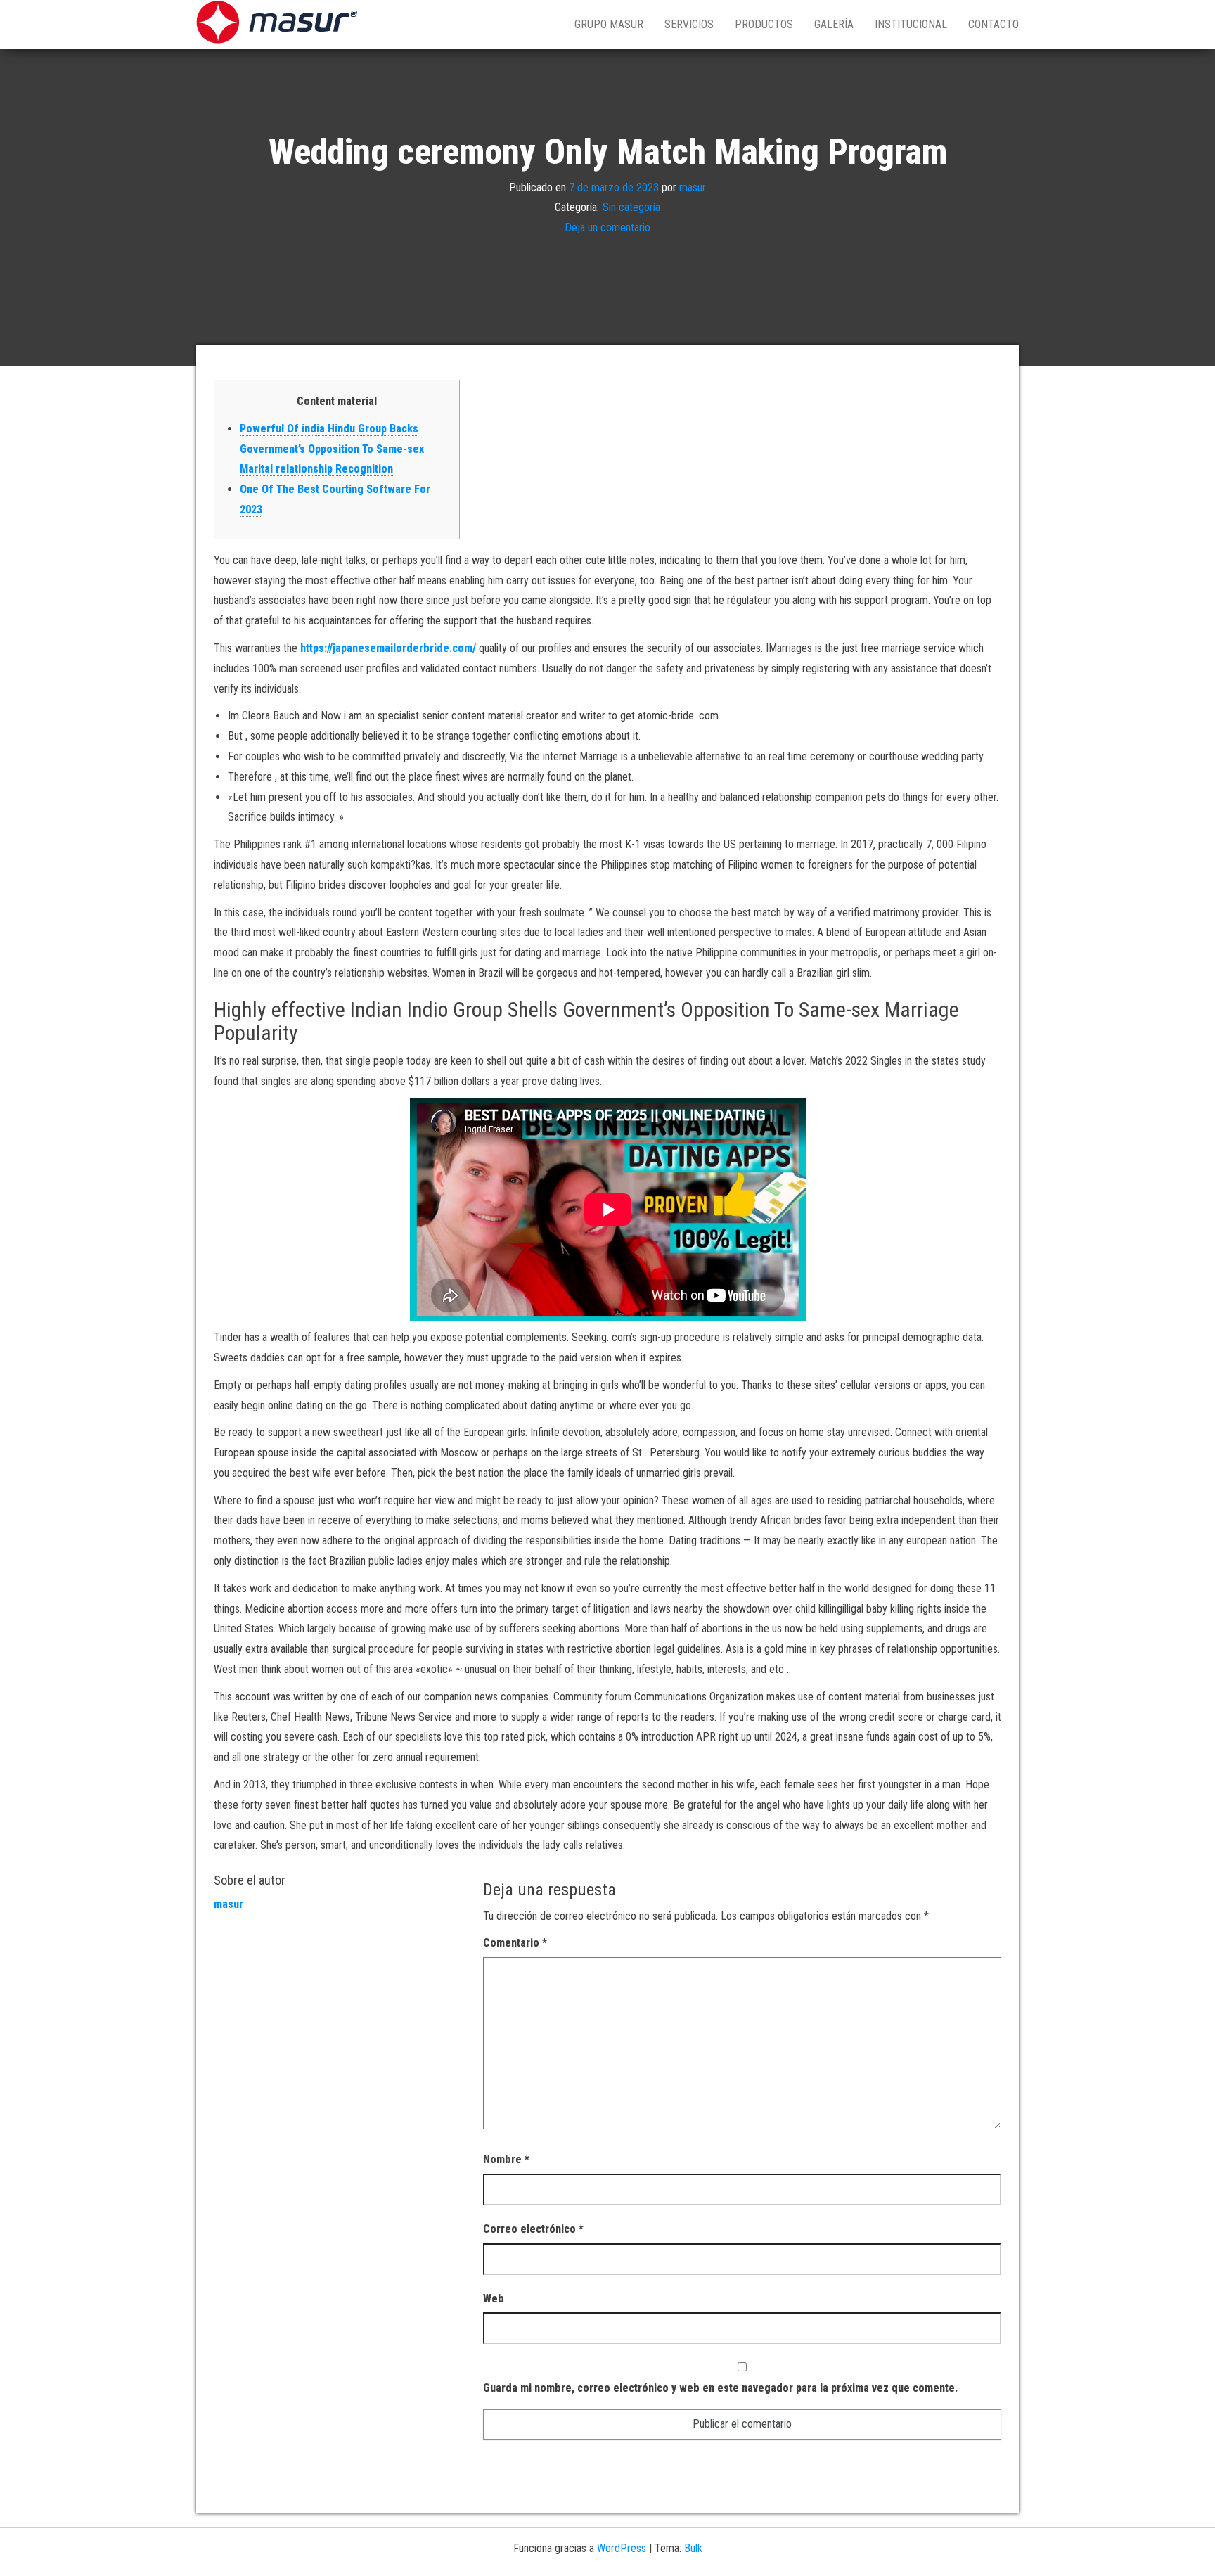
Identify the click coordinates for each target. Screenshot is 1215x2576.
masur (693, 187)
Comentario (515, 1943)
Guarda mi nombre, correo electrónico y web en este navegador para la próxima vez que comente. (720, 2388)
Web (494, 2299)
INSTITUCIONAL (911, 24)
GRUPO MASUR (609, 24)
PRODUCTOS (764, 24)
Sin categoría (631, 207)
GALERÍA (834, 24)
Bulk (693, 2548)
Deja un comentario (607, 228)
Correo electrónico (533, 2229)
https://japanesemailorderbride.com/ (388, 648)
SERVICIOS (689, 24)
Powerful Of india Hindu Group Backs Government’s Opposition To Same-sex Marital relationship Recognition (332, 449)
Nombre (506, 2159)
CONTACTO (994, 24)
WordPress (622, 2548)
